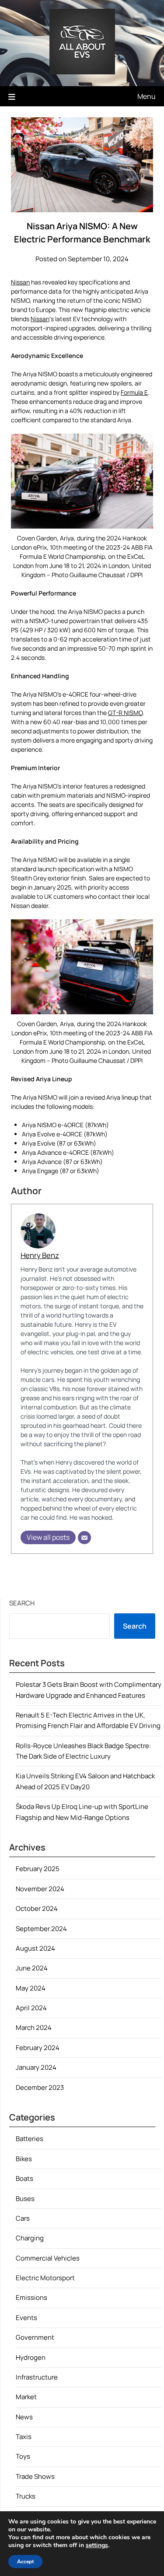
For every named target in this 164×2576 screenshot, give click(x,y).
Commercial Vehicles (48, 2258)
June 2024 (32, 1968)
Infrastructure (37, 2377)
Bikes (24, 2159)
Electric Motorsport (45, 2278)
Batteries (30, 2139)
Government (35, 2337)
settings (97, 2545)
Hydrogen (31, 2357)
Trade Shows (35, 2476)
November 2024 (40, 1889)
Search (22, 1603)
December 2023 (40, 2087)
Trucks (26, 2496)
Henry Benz (40, 1255)
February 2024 (38, 2048)
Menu (147, 96)
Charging (30, 2238)
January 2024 (36, 2067)
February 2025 (38, 1869)
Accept (25, 2562)
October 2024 (37, 1908)
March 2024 (34, 2028)
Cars (23, 2218)
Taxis (24, 2437)
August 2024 (35, 1948)
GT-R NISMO (125, 713)
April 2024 (31, 2008)
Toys (23, 2456)
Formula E (134, 392)
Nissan (20, 282)
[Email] (84, 1538)
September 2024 (41, 1929)
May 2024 (31, 1988)
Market (26, 2397)
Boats (24, 2178)
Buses (25, 2199)
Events (26, 2318)
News (24, 2417)
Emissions (31, 2297)
